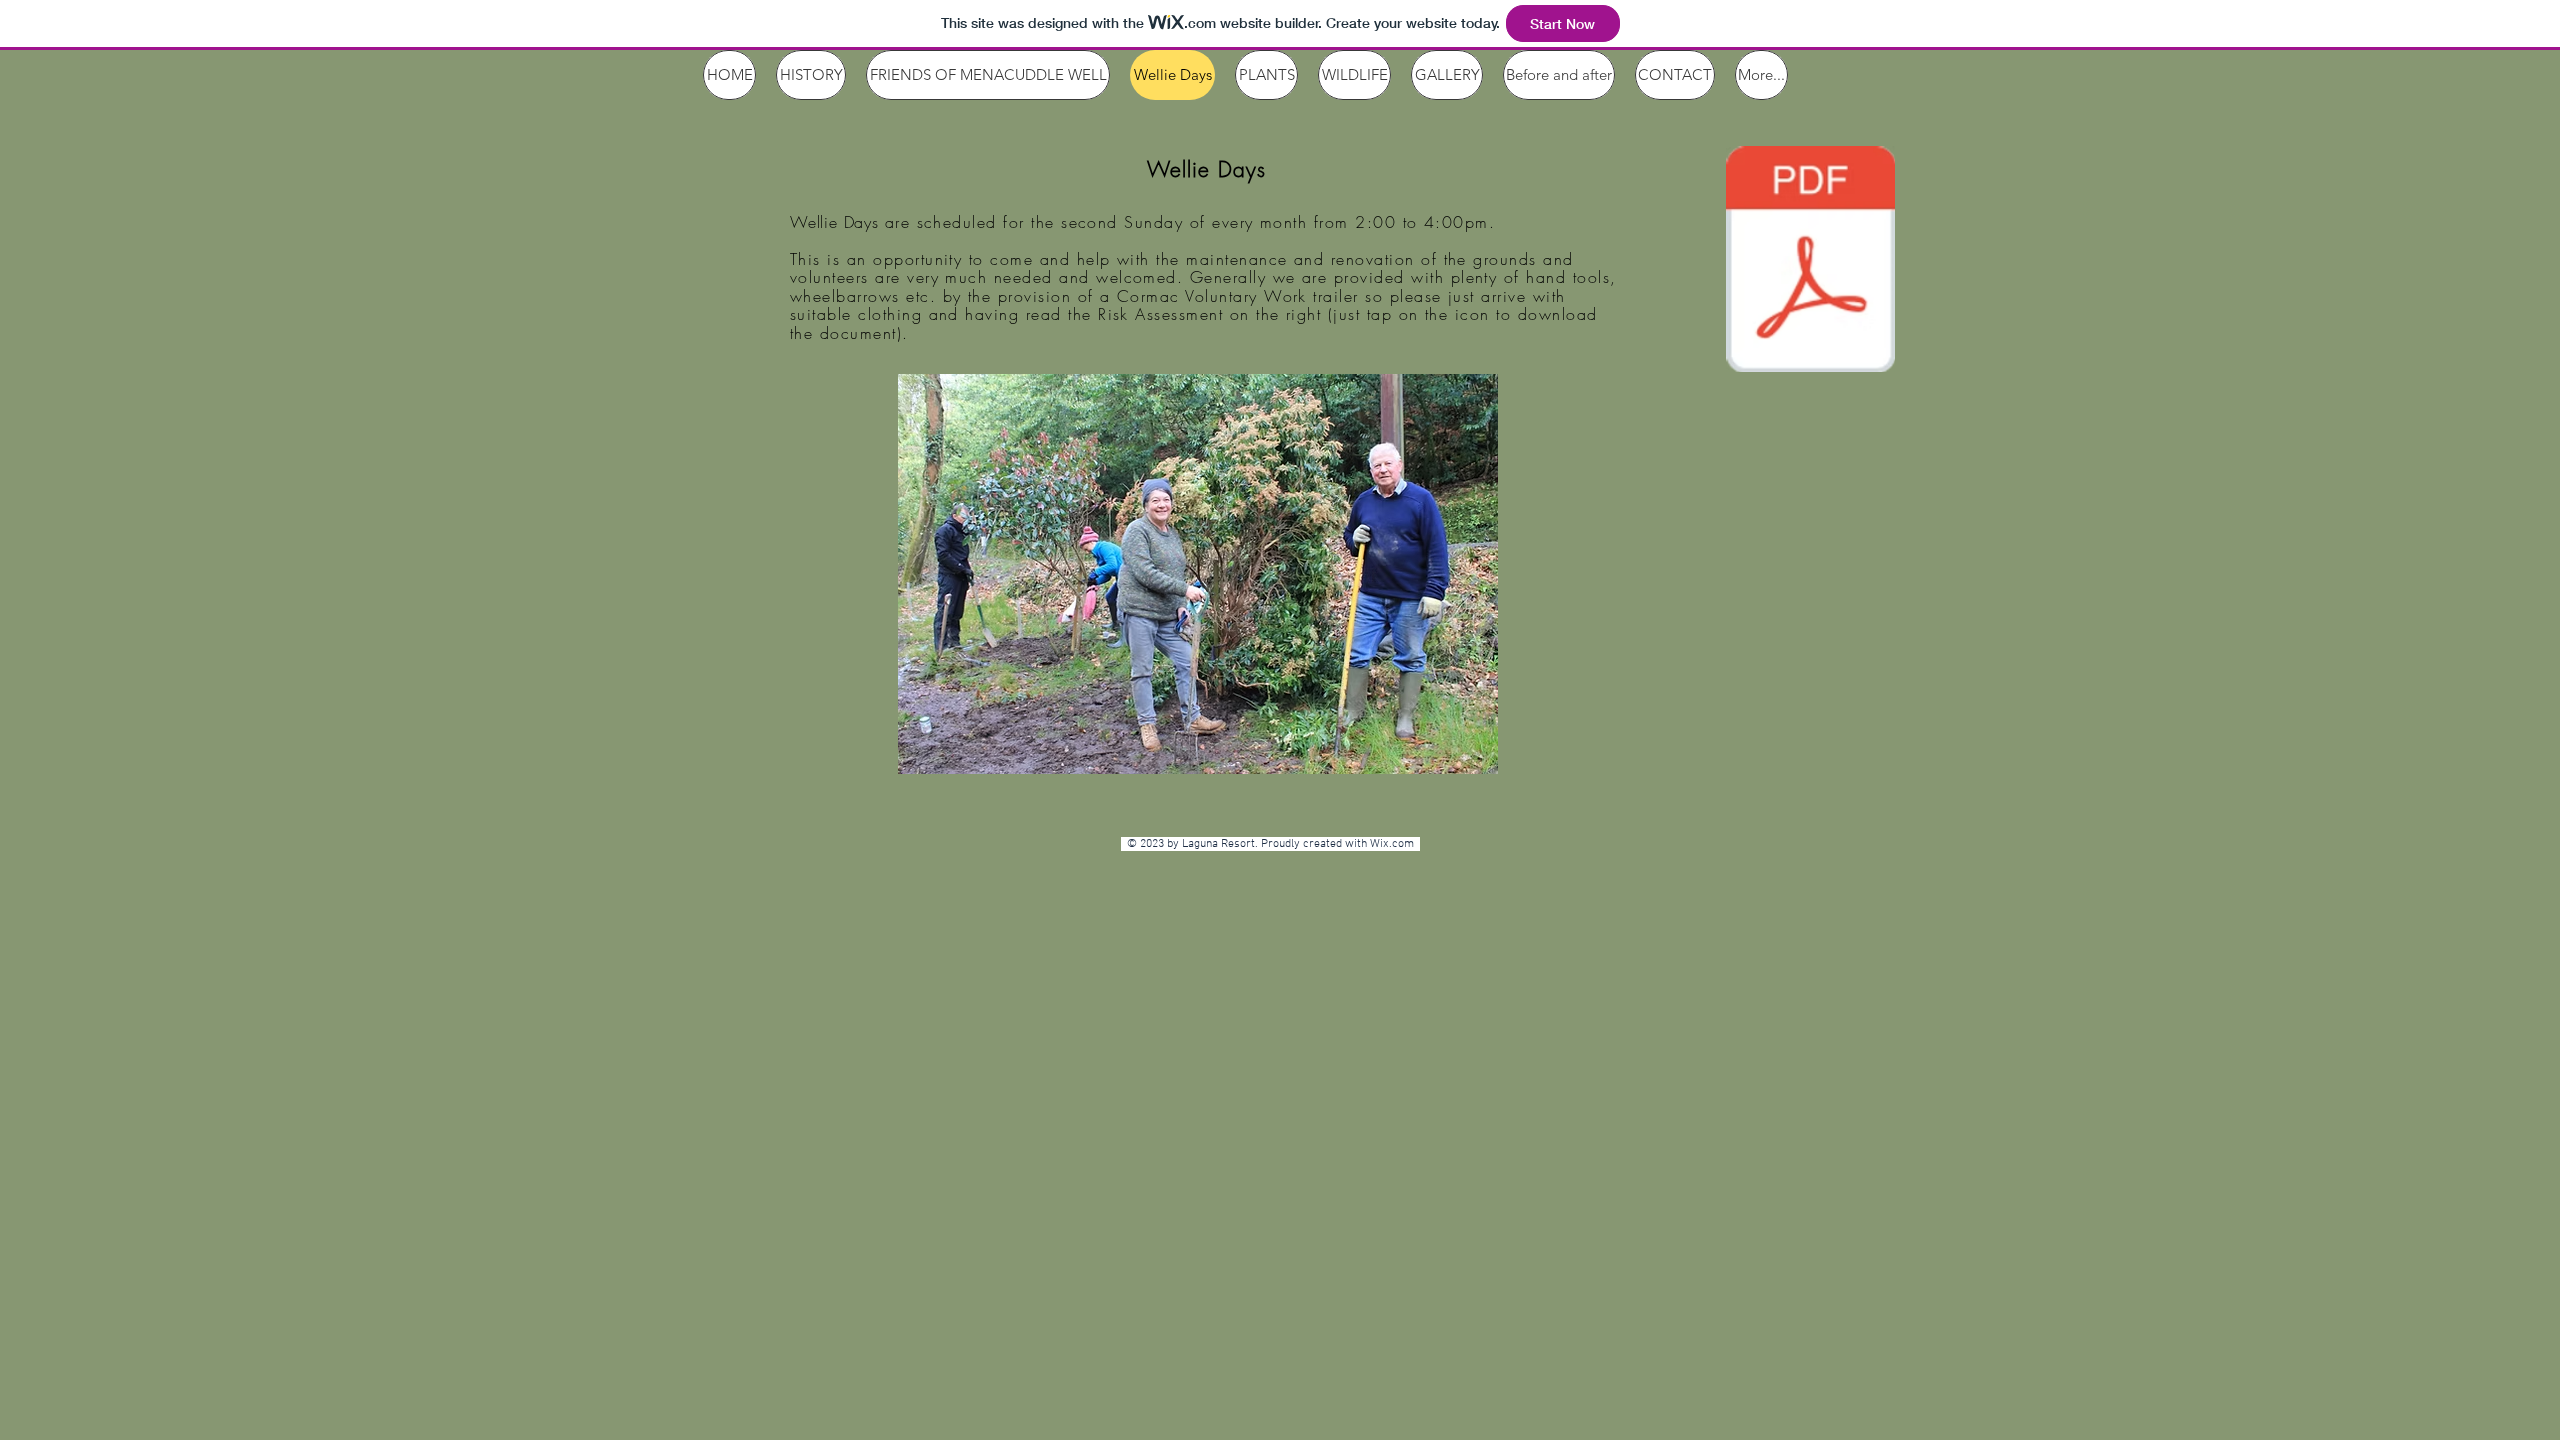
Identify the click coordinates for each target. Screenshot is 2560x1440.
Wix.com (1395, 844)
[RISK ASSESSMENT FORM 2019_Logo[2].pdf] (1810, 261)
